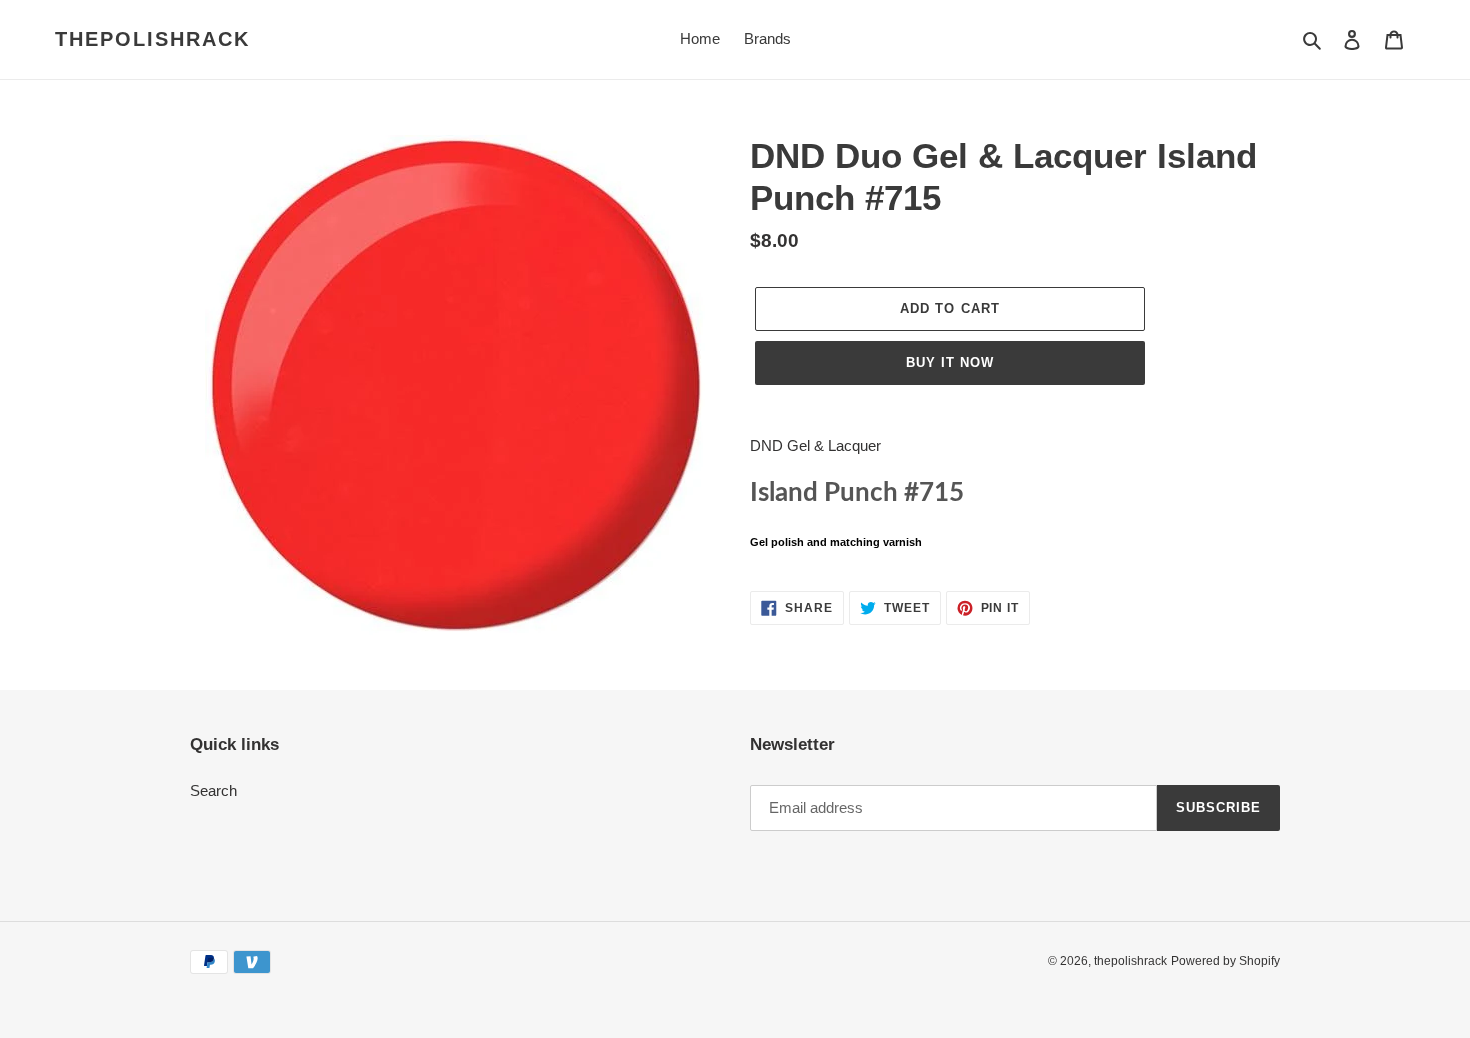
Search (213, 790)
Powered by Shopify (1225, 961)
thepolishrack (152, 39)
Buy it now (950, 362)
